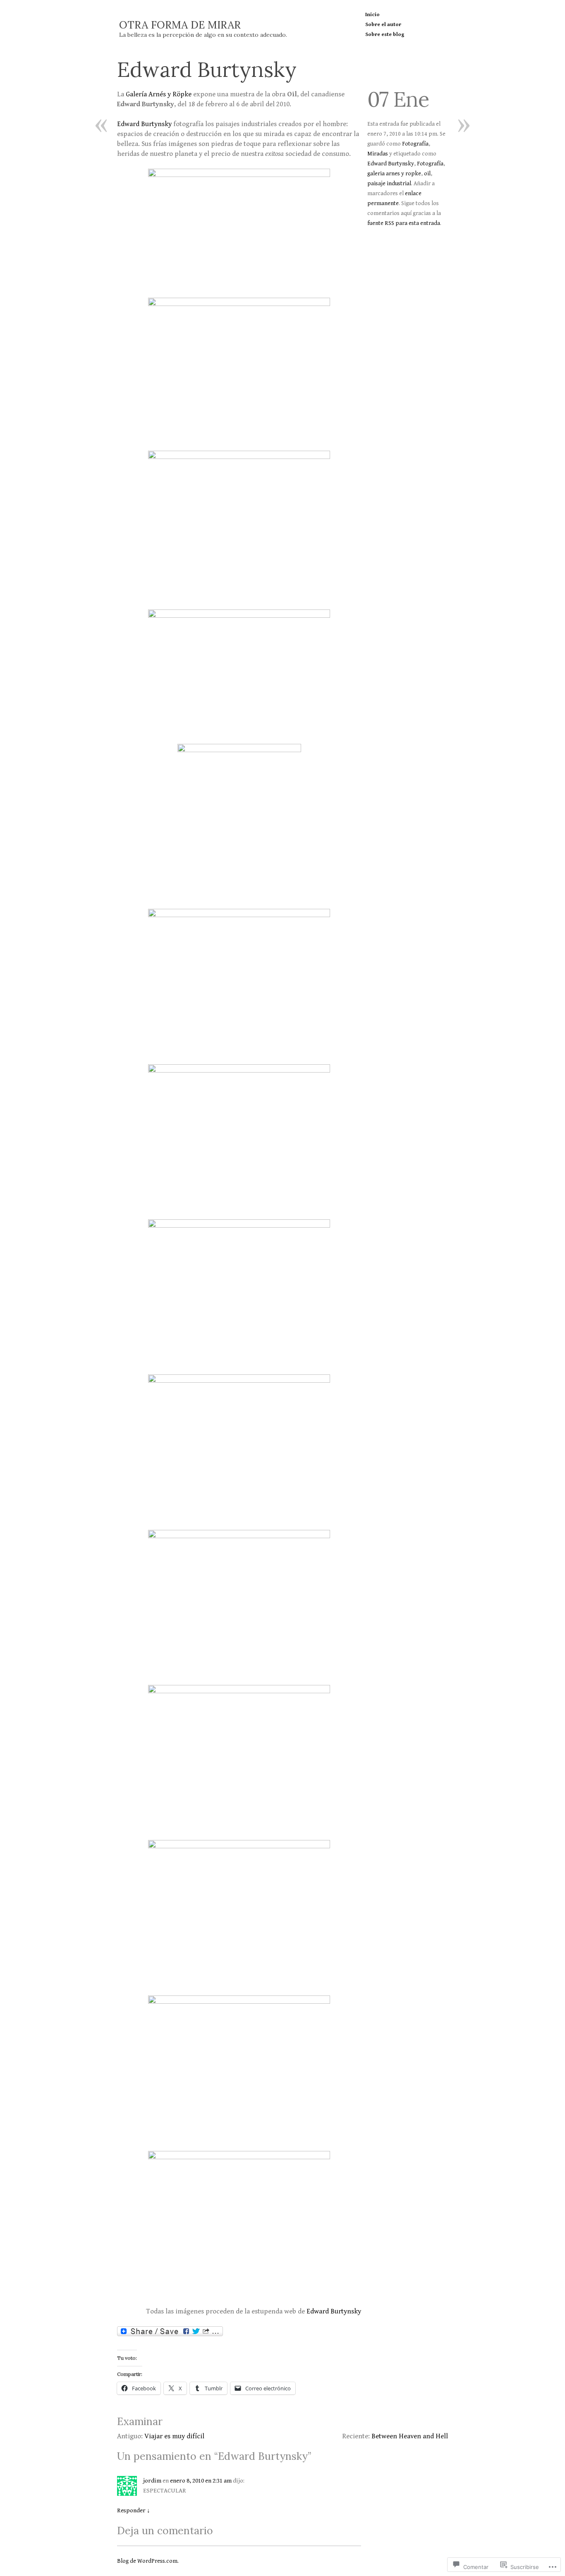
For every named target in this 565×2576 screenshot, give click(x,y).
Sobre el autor (383, 25)
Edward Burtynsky (144, 124)
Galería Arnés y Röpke (159, 94)
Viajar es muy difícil (174, 2436)
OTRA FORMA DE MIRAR (180, 25)
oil (427, 174)
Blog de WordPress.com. (148, 2561)
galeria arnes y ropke (394, 174)
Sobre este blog (385, 35)
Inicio (372, 15)
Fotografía (415, 144)
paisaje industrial (389, 184)
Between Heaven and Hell (410, 2436)
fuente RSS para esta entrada (404, 223)
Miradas (378, 154)
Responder (134, 2510)
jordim (152, 2481)
